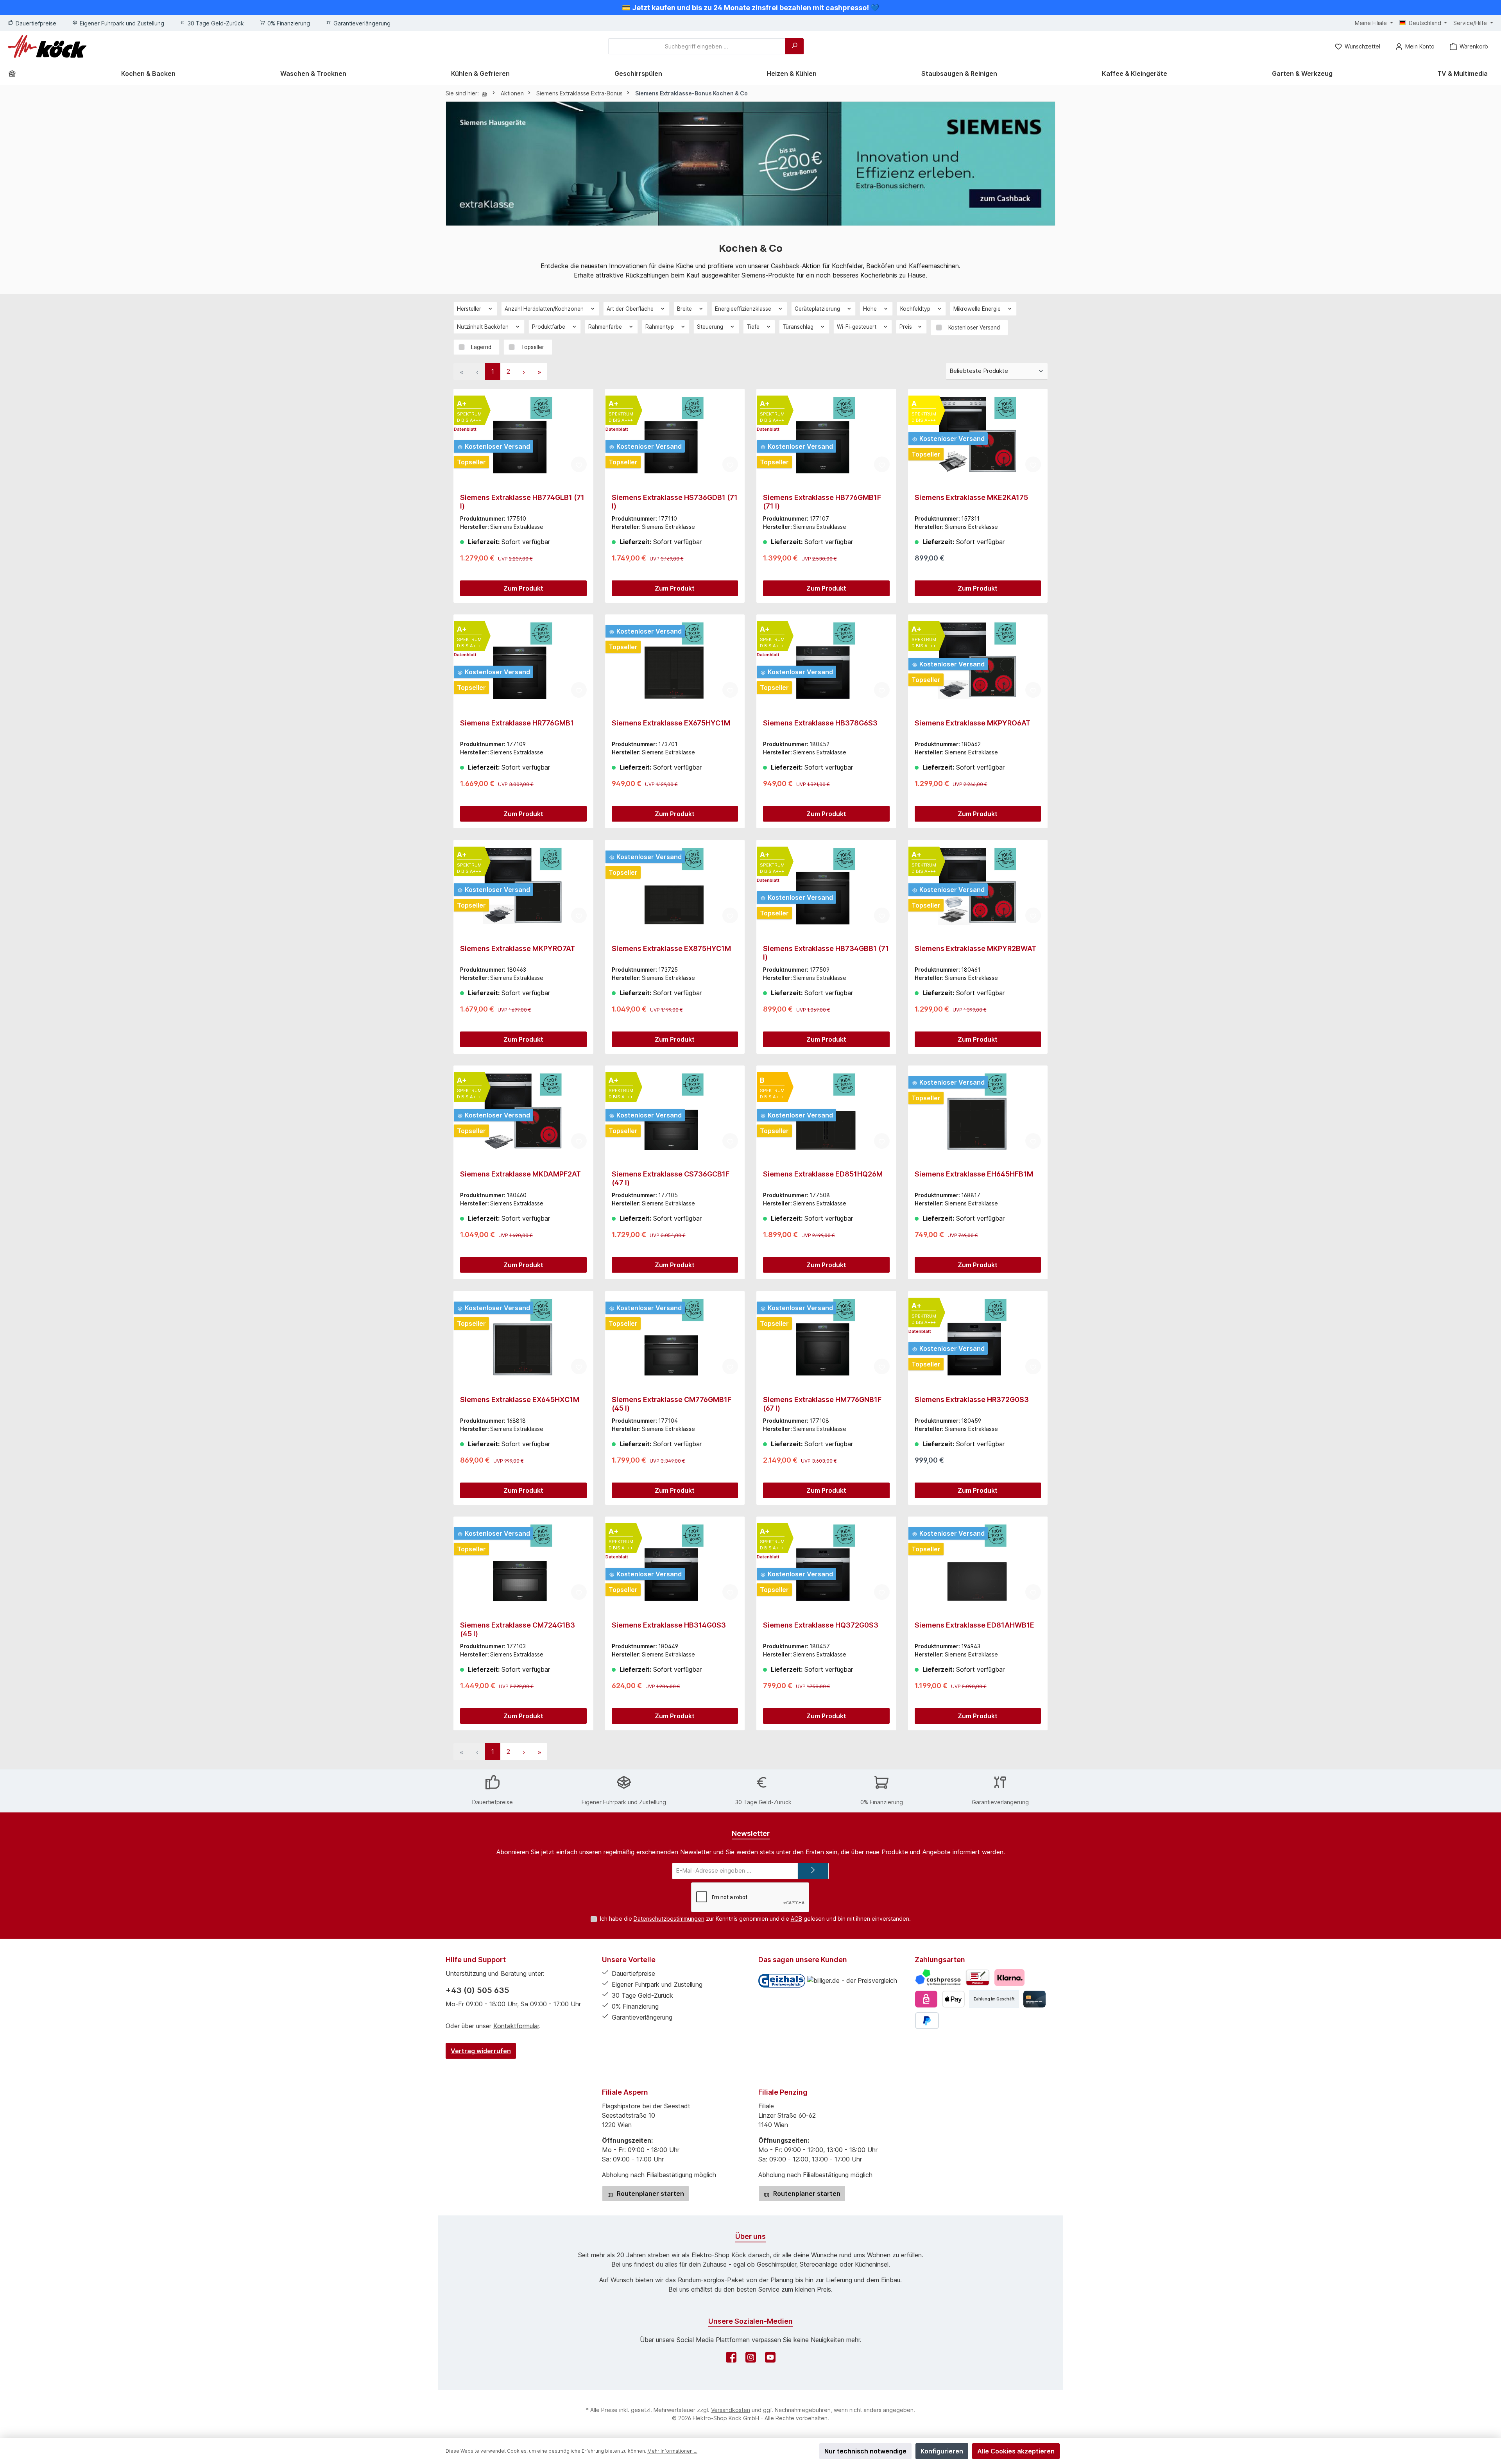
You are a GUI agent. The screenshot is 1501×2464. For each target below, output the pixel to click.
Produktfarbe (549, 327)
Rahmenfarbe (606, 327)
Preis (906, 327)
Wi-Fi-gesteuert (857, 327)
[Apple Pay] (953, 1999)
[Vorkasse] (978, 1978)
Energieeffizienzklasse (744, 309)
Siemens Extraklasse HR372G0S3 (972, 1399)
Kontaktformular (516, 2026)
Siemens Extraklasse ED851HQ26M (823, 1174)
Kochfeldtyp (916, 309)
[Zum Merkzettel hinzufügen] (579, 464)
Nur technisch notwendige (865, 2451)
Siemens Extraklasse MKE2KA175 (971, 497)
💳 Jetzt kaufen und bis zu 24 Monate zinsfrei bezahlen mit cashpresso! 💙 (750, 8)
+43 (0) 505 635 (477, 1990)
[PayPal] (927, 2021)
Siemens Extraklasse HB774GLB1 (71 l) (522, 502)
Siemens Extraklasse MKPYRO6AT (973, 723)
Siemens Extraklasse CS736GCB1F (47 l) (671, 1178)
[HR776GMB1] (523, 660)
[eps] (926, 1999)
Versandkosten (731, 2410)
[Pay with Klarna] (1009, 1978)
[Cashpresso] (938, 1978)
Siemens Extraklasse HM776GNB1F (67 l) (822, 1404)
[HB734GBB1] (826, 886)
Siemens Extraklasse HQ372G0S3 (821, 1625)
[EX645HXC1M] (523, 1337)
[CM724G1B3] (523, 1562)
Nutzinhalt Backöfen (484, 327)
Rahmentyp (660, 327)
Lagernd (481, 347)
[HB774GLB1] (523, 435)
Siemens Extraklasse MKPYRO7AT (518, 948)
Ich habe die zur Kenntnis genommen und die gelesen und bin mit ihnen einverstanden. (755, 1919)
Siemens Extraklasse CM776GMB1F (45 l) (672, 1404)
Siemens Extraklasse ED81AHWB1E (974, 1625)
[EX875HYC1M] (675, 886)
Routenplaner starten (650, 2194)
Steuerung (711, 327)
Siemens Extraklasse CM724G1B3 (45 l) (518, 1629)
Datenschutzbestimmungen (669, 1919)
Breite (685, 309)
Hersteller (470, 309)
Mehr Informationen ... (672, 2451)
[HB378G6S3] (826, 660)
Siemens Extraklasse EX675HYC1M (671, 723)
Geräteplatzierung (818, 309)
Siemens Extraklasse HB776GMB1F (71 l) (822, 502)
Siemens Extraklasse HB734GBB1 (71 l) (826, 953)
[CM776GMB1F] (675, 1337)
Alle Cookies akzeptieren (1016, 2451)
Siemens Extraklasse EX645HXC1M (520, 1399)
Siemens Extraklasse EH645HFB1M (974, 1174)
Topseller (533, 347)
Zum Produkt (523, 588)
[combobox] (697, 46)
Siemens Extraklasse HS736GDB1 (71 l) (675, 502)
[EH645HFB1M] (978, 1111)
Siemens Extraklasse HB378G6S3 (820, 723)
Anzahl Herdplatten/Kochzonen (545, 309)
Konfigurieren (942, 2451)
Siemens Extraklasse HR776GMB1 (517, 723)
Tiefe (754, 327)
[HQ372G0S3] (826, 1562)
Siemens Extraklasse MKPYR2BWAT (975, 948)
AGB (796, 1919)
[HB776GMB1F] (826, 435)
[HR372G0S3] (978, 1337)
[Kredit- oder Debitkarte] (1034, 1999)
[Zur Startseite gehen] (47, 46)
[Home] (15, 73)
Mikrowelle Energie (978, 309)
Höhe (871, 309)
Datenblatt (465, 429)
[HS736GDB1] (675, 435)
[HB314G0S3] (675, 1562)
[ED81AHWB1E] (978, 1562)
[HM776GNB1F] (826, 1337)
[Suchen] (794, 46)
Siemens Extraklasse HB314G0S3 (669, 1625)
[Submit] (813, 1871)
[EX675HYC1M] (675, 660)
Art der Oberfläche (631, 309)
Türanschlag (799, 327)
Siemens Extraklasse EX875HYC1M (671, 948)
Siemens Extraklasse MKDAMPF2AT (520, 1174)
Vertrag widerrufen (481, 2051)
